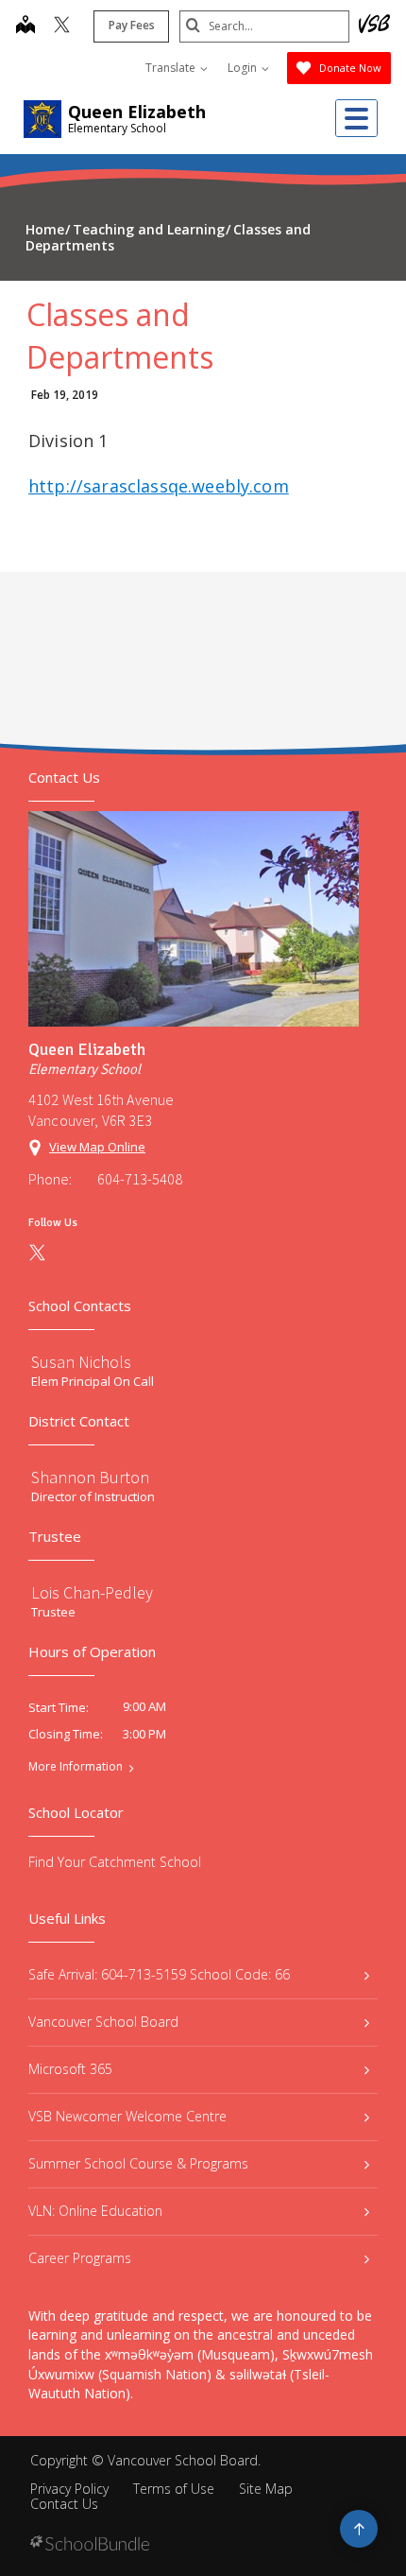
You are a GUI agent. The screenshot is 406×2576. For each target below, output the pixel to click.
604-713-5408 (140, 1179)
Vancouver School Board (103, 2022)
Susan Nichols (81, 1362)
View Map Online (97, 1147)
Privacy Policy (69, 2489)
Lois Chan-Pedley (92, 1592)
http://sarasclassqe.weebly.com (159, 486)
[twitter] (62, 26)
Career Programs (80, 2258)
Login (244, 68)
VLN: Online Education (95, 2211)
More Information (76, 1767)
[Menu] (356, 118)
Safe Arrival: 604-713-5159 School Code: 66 (159, 1974)
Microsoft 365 (70, 2069)
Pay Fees (132, 25)
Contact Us (64, 2504)
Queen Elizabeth (137, 112)
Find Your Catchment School (115, 1862)
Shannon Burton (90, 1477)
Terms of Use (174, 2489)
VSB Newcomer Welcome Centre (127, 2116)
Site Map (266, 2489)
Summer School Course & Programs (138, 2163)
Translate (172, 68)
